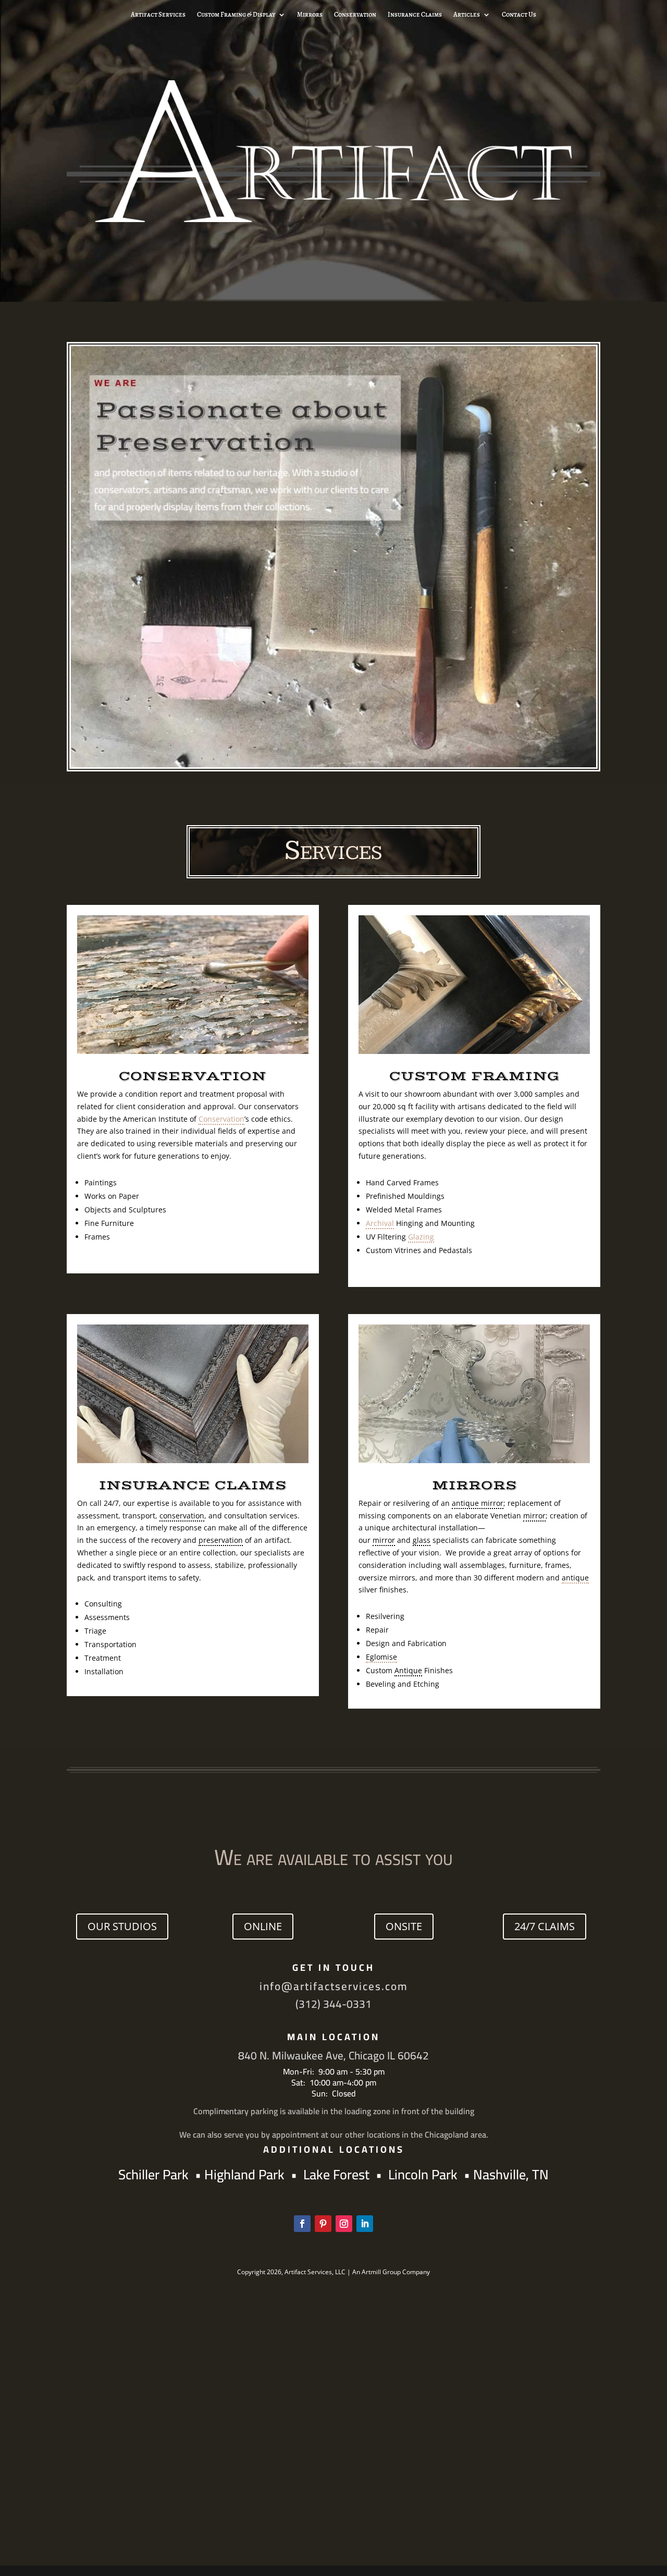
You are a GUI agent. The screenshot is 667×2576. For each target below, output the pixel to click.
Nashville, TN (511, 2174)
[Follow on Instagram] (344, 2224)
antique (575, 1578)
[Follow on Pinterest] (323, 2224)
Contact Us (519, 15)
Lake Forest (336, 2174)
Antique (408, 1670)
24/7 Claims (545, 1926)
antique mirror (478, 1503)
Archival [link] (380, 1223)
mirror (534, 1516)
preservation (221, 1540)
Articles (467, 15)
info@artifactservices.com (334, 1986)
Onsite (404, 1926)
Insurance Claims (415, 15)
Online (263, 1926)
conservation (182, 1516)
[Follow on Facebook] (302, 2224)
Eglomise (381, 1657)
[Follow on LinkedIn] (365, 2224)
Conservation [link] (221, 1119)
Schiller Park (155, 2174)
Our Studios (122, 1926)
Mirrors (310, 15)
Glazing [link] (421, 1237)
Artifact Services (158, 15)
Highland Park (244, 2174)
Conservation (355, 15)
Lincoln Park (426, 2174)
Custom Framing (474, 1076)
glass (422, 1540)
